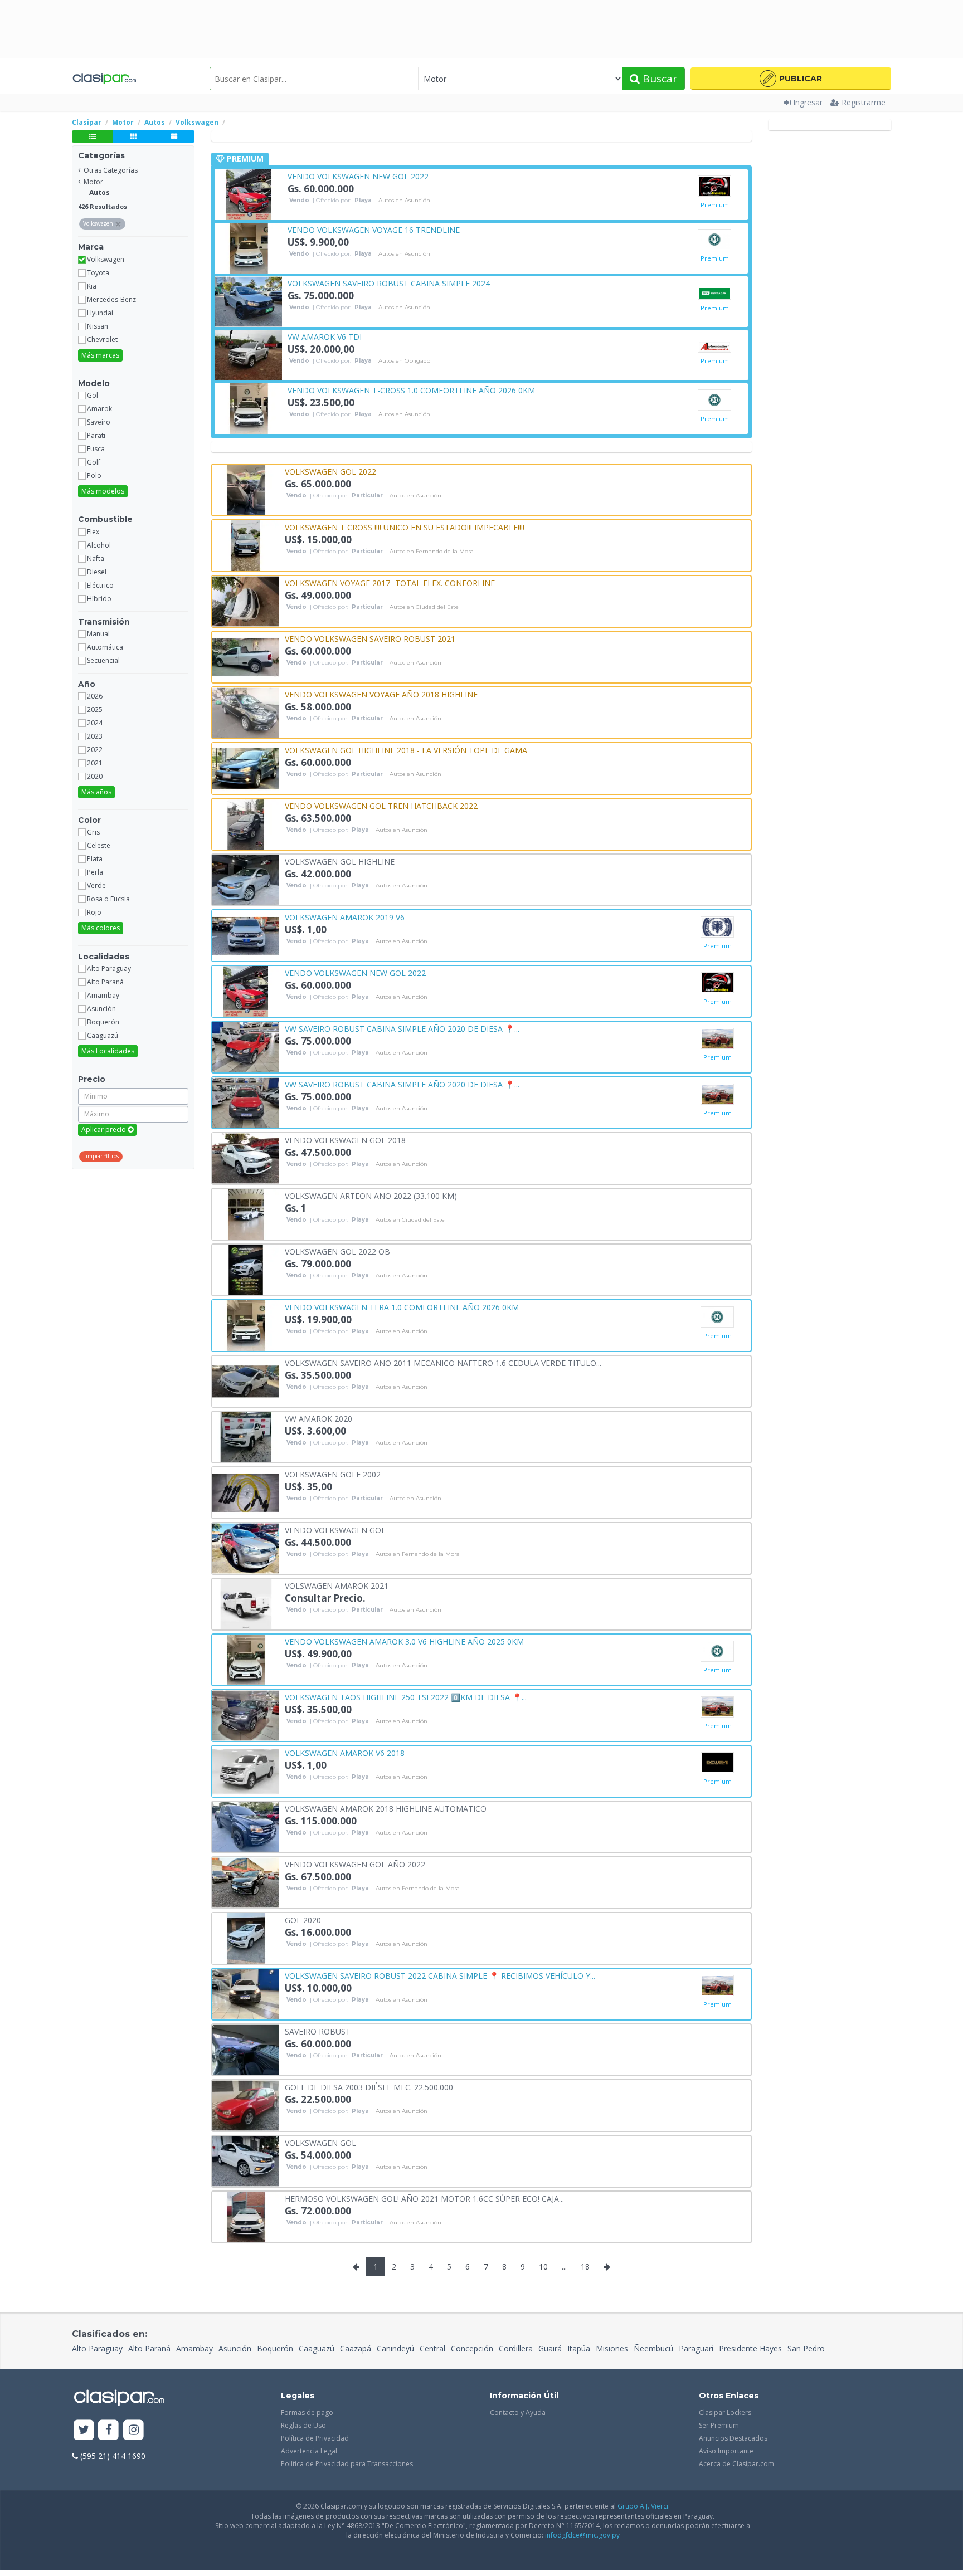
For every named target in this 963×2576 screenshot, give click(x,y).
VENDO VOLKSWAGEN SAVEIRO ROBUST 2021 (370, 638)
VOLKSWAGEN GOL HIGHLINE (340, 861)
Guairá (550, 2348)
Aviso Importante (726, 2451)
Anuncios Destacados (733, 2438)
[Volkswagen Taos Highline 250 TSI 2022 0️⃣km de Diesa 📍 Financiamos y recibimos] (246, 1714)
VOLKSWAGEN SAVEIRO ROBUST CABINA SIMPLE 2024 (389, 283)
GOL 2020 (303, 1919)
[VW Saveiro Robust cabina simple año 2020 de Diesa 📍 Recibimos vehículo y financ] (246, 1046)
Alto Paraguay (97, 2348)
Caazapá (356, 2348)
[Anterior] (356, 2267)
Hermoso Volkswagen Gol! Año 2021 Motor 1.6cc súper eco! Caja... (424, 2198)
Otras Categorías (111, 170)
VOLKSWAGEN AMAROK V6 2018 (345, 1752)
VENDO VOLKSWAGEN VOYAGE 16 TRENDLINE (374, 229)
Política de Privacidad (315, 2438)
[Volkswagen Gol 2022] (246, 489)
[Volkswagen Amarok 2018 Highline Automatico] (246, 1826)
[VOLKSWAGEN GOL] (246, 2160)
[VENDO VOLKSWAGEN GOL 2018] (246, 1157)
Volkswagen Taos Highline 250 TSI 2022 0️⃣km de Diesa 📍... (406, 1697)
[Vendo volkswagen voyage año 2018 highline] (246, 712)
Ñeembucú (653, 2348)
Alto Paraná (149, 2348)
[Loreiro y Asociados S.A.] (717, 1038)
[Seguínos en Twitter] (84, 2430)
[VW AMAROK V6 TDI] (249, 354)
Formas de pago (307, 2412)
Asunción (235, 2348)
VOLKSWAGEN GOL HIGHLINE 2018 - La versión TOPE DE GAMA (406, 750)
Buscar (658, 79)
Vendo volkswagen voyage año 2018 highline (381, 694)
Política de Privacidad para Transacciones (347, 2464)
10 (543, 2267)
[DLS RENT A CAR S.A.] (714, 293)
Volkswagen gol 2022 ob (337, 1251)
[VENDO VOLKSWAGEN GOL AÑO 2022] (246, 1882)
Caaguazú (317, 2348)
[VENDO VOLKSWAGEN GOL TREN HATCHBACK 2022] (246, 823)
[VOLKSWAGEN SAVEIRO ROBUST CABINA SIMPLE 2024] (249, 301)
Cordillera (516, 2348)
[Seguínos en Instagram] (133, 2430)
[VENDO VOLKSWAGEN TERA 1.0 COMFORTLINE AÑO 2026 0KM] (246, 1324)
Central (432, 2348)
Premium (715, 205)
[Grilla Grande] (174, 136)
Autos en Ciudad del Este (424, 607)
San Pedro (806, 2348)
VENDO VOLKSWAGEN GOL (335, 1529)
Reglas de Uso (303, 2425)
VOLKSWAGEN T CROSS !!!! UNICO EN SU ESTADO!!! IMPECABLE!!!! (405, 527)
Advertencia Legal (309, 2451)
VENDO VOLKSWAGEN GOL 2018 (345, 1140)
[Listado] (92, 136)
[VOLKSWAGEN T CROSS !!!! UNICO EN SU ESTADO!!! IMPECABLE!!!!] (246, 545)
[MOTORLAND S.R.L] (714, 240)
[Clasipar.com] (104, 79)
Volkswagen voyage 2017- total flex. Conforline (390, 582)
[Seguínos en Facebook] (109, 2430)
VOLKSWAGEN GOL (320, 2142)
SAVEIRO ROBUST (318, 2031)
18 (585, 2267)
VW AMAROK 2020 (318, 1418)
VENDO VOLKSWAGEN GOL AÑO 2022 (355, 1864)
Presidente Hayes (750, 2348)
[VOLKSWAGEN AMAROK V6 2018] (246, 1770)
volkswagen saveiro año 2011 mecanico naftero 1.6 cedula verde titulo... (443, 1362)
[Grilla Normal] (133, 136)
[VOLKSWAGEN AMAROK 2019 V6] (246, 935)
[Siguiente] (607, 2267)
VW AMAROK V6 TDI (325, 336)
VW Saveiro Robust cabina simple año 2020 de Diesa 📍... (402, 1028)
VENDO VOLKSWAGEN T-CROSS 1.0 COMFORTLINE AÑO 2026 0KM (411, 390)
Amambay (194, 2348)
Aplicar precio (104, 1130)
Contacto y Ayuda (518, 2412)
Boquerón (275, 2348)
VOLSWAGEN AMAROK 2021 (337, 1585)
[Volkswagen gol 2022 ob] (246, 1269)
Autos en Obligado (404, 361)
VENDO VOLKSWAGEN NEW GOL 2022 (358, 176)
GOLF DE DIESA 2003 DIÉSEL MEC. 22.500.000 (369, 2087)
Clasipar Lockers (725, 2412)
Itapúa (579, 2348)
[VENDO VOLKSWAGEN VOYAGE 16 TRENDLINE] (249, 247)
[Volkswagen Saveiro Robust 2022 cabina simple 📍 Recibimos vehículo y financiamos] (246, 1993)
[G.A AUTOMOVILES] (714, 186)
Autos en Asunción (404, 201)
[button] (791, 79)
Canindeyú (395, 2348)
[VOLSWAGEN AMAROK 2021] (246, 1603)
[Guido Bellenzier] (717, 927)
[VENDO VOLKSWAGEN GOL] (246, 1547)
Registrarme (864, 102)
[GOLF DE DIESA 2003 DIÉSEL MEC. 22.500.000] (246, 2104)
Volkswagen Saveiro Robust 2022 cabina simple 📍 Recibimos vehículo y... (440, 1975)
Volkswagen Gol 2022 (330, 471)
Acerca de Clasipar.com (736, 2464)
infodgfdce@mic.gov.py (582, 2535)
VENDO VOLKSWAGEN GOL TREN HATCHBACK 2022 (381, 805)
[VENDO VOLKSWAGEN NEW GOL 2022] (249, 194)
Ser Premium (719, 2425)
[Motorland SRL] (714, 400)
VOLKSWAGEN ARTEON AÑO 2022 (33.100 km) (371, 1195)
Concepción (472, 2348)
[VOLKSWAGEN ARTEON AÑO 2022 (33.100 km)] (246, 1213)
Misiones (612, 2348)
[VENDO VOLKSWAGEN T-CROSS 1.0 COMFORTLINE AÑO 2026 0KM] (249, 408)
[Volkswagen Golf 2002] (246, 1492)
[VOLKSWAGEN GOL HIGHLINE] (246, 879)
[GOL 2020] (246, 1937)
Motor (93, 182)
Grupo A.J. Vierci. (644, 2506)
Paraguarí (696, 2348)
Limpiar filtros (101, 1156)
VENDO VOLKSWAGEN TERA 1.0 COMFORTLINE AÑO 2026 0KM (402, 1307)
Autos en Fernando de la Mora (432, 552)
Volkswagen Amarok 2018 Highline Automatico (386, 1808)
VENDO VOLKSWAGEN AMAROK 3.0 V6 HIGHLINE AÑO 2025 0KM (404, 1641)
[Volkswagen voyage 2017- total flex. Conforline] (246, 600)
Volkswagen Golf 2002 (333, 1474)
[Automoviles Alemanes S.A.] (714, 347)
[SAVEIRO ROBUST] (246, 2049)
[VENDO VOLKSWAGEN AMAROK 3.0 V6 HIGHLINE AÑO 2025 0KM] (246, 1659)
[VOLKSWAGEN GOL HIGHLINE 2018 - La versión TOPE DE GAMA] (246, 767)
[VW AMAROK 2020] (246, 1436)
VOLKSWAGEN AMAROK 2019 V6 (345, 917)
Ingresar (808, 102)
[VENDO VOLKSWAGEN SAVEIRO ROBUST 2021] (246, 656)
